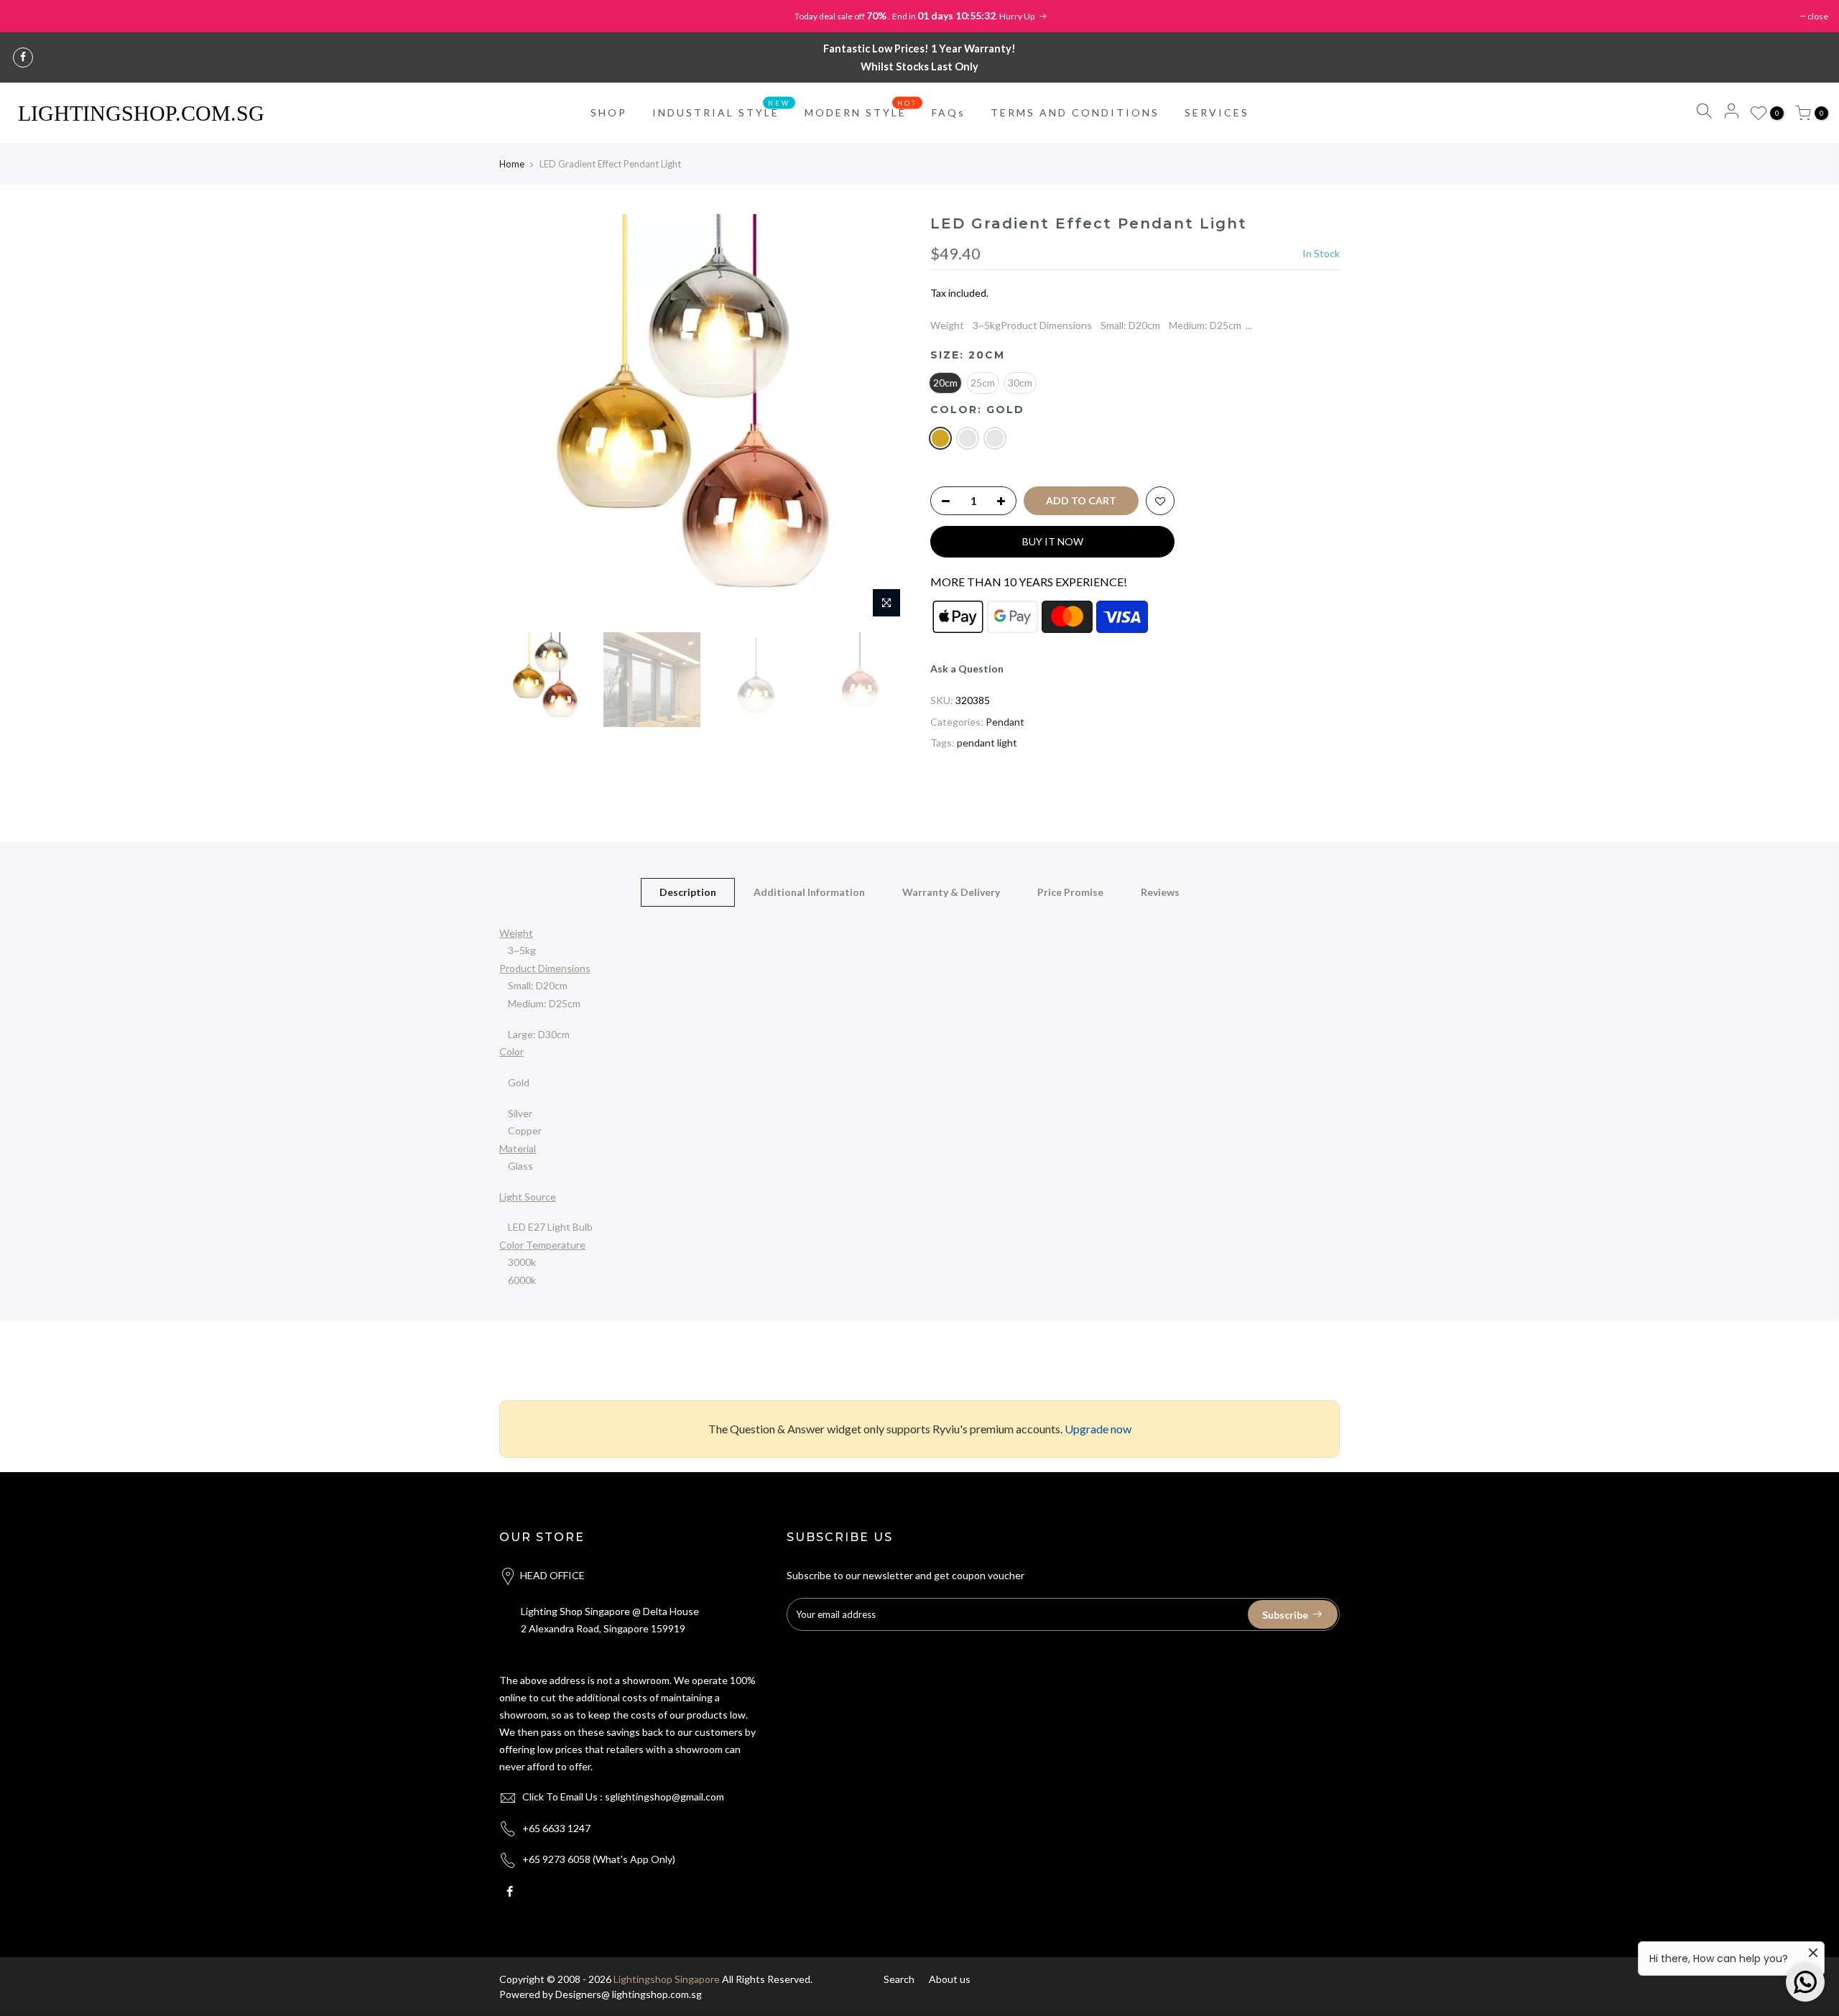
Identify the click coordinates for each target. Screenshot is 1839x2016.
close (1818, 16)
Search (899, 1979)
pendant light (987, 743)
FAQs (949, 112)
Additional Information (809, 892)
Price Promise (1070, 892)
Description (688, 892)
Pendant (1005, 722)
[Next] (884, 420)
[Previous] (524, 420)
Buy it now (1053, 541)
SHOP (609, 112)
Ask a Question (967, 669)
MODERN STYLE (861, 109)
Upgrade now (1098, 1429)
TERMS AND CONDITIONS (1075, 112)
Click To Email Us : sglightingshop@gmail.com (623, 1797)
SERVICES (1217, 112)
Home (512, 164)
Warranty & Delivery (951, 892)
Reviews (1160, 892)
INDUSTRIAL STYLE (722, 109)
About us (950, 1979)
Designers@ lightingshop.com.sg (629, 1994)
